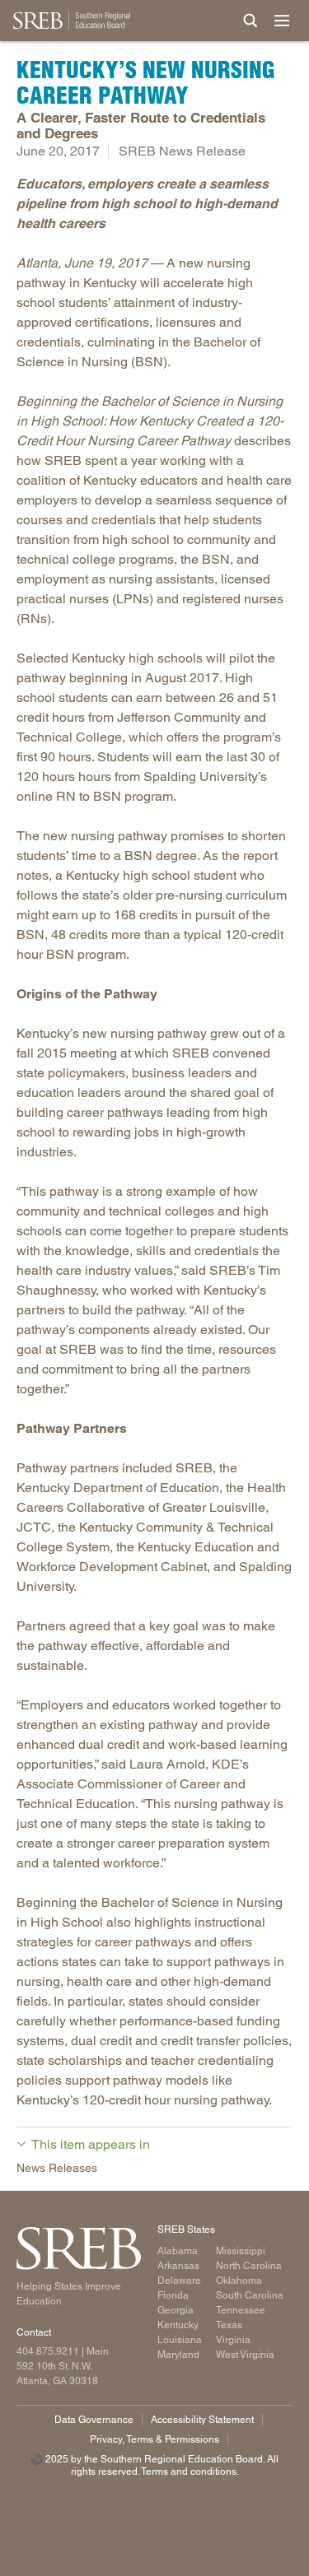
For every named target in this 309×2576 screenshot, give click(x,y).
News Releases (57, 2168)
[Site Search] (250, 21)
